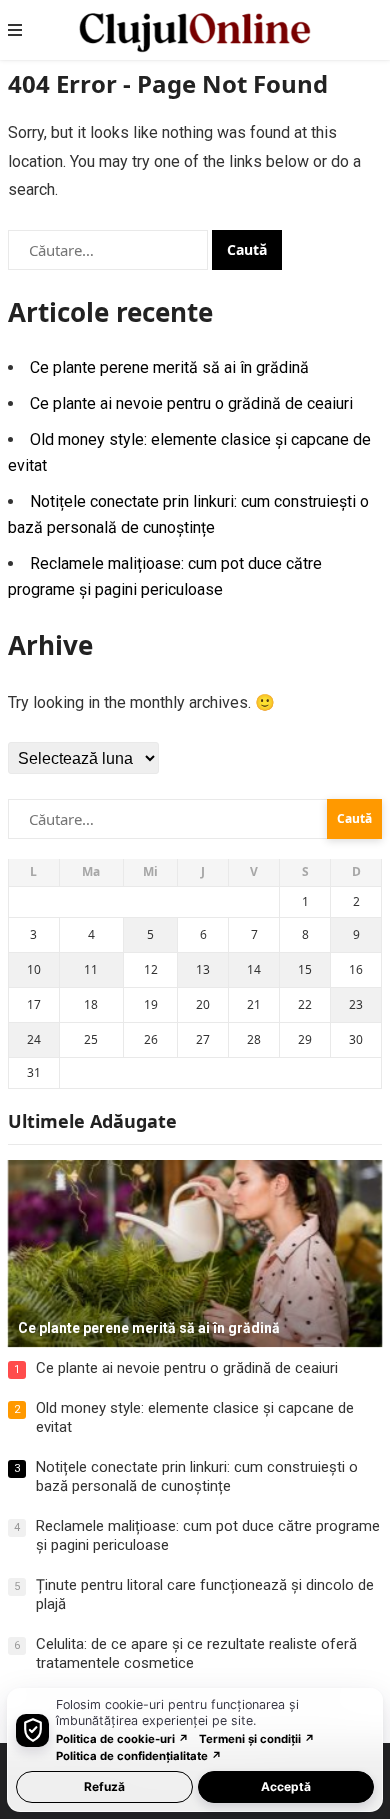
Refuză (104, 1786)
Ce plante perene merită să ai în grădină (169, 367)
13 (203, 969)
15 (305, 969)
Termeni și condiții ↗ (257, 1739)
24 (34, 1039)
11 (91, 969)
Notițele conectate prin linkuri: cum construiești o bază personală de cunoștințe (197, 1477)
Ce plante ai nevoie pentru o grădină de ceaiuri (191, 403)
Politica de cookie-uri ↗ (122, 1739)
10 (34, 969)
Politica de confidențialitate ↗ (139, 1756)
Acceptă (286, 1786)
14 (254, 969)
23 (356, 1004)
